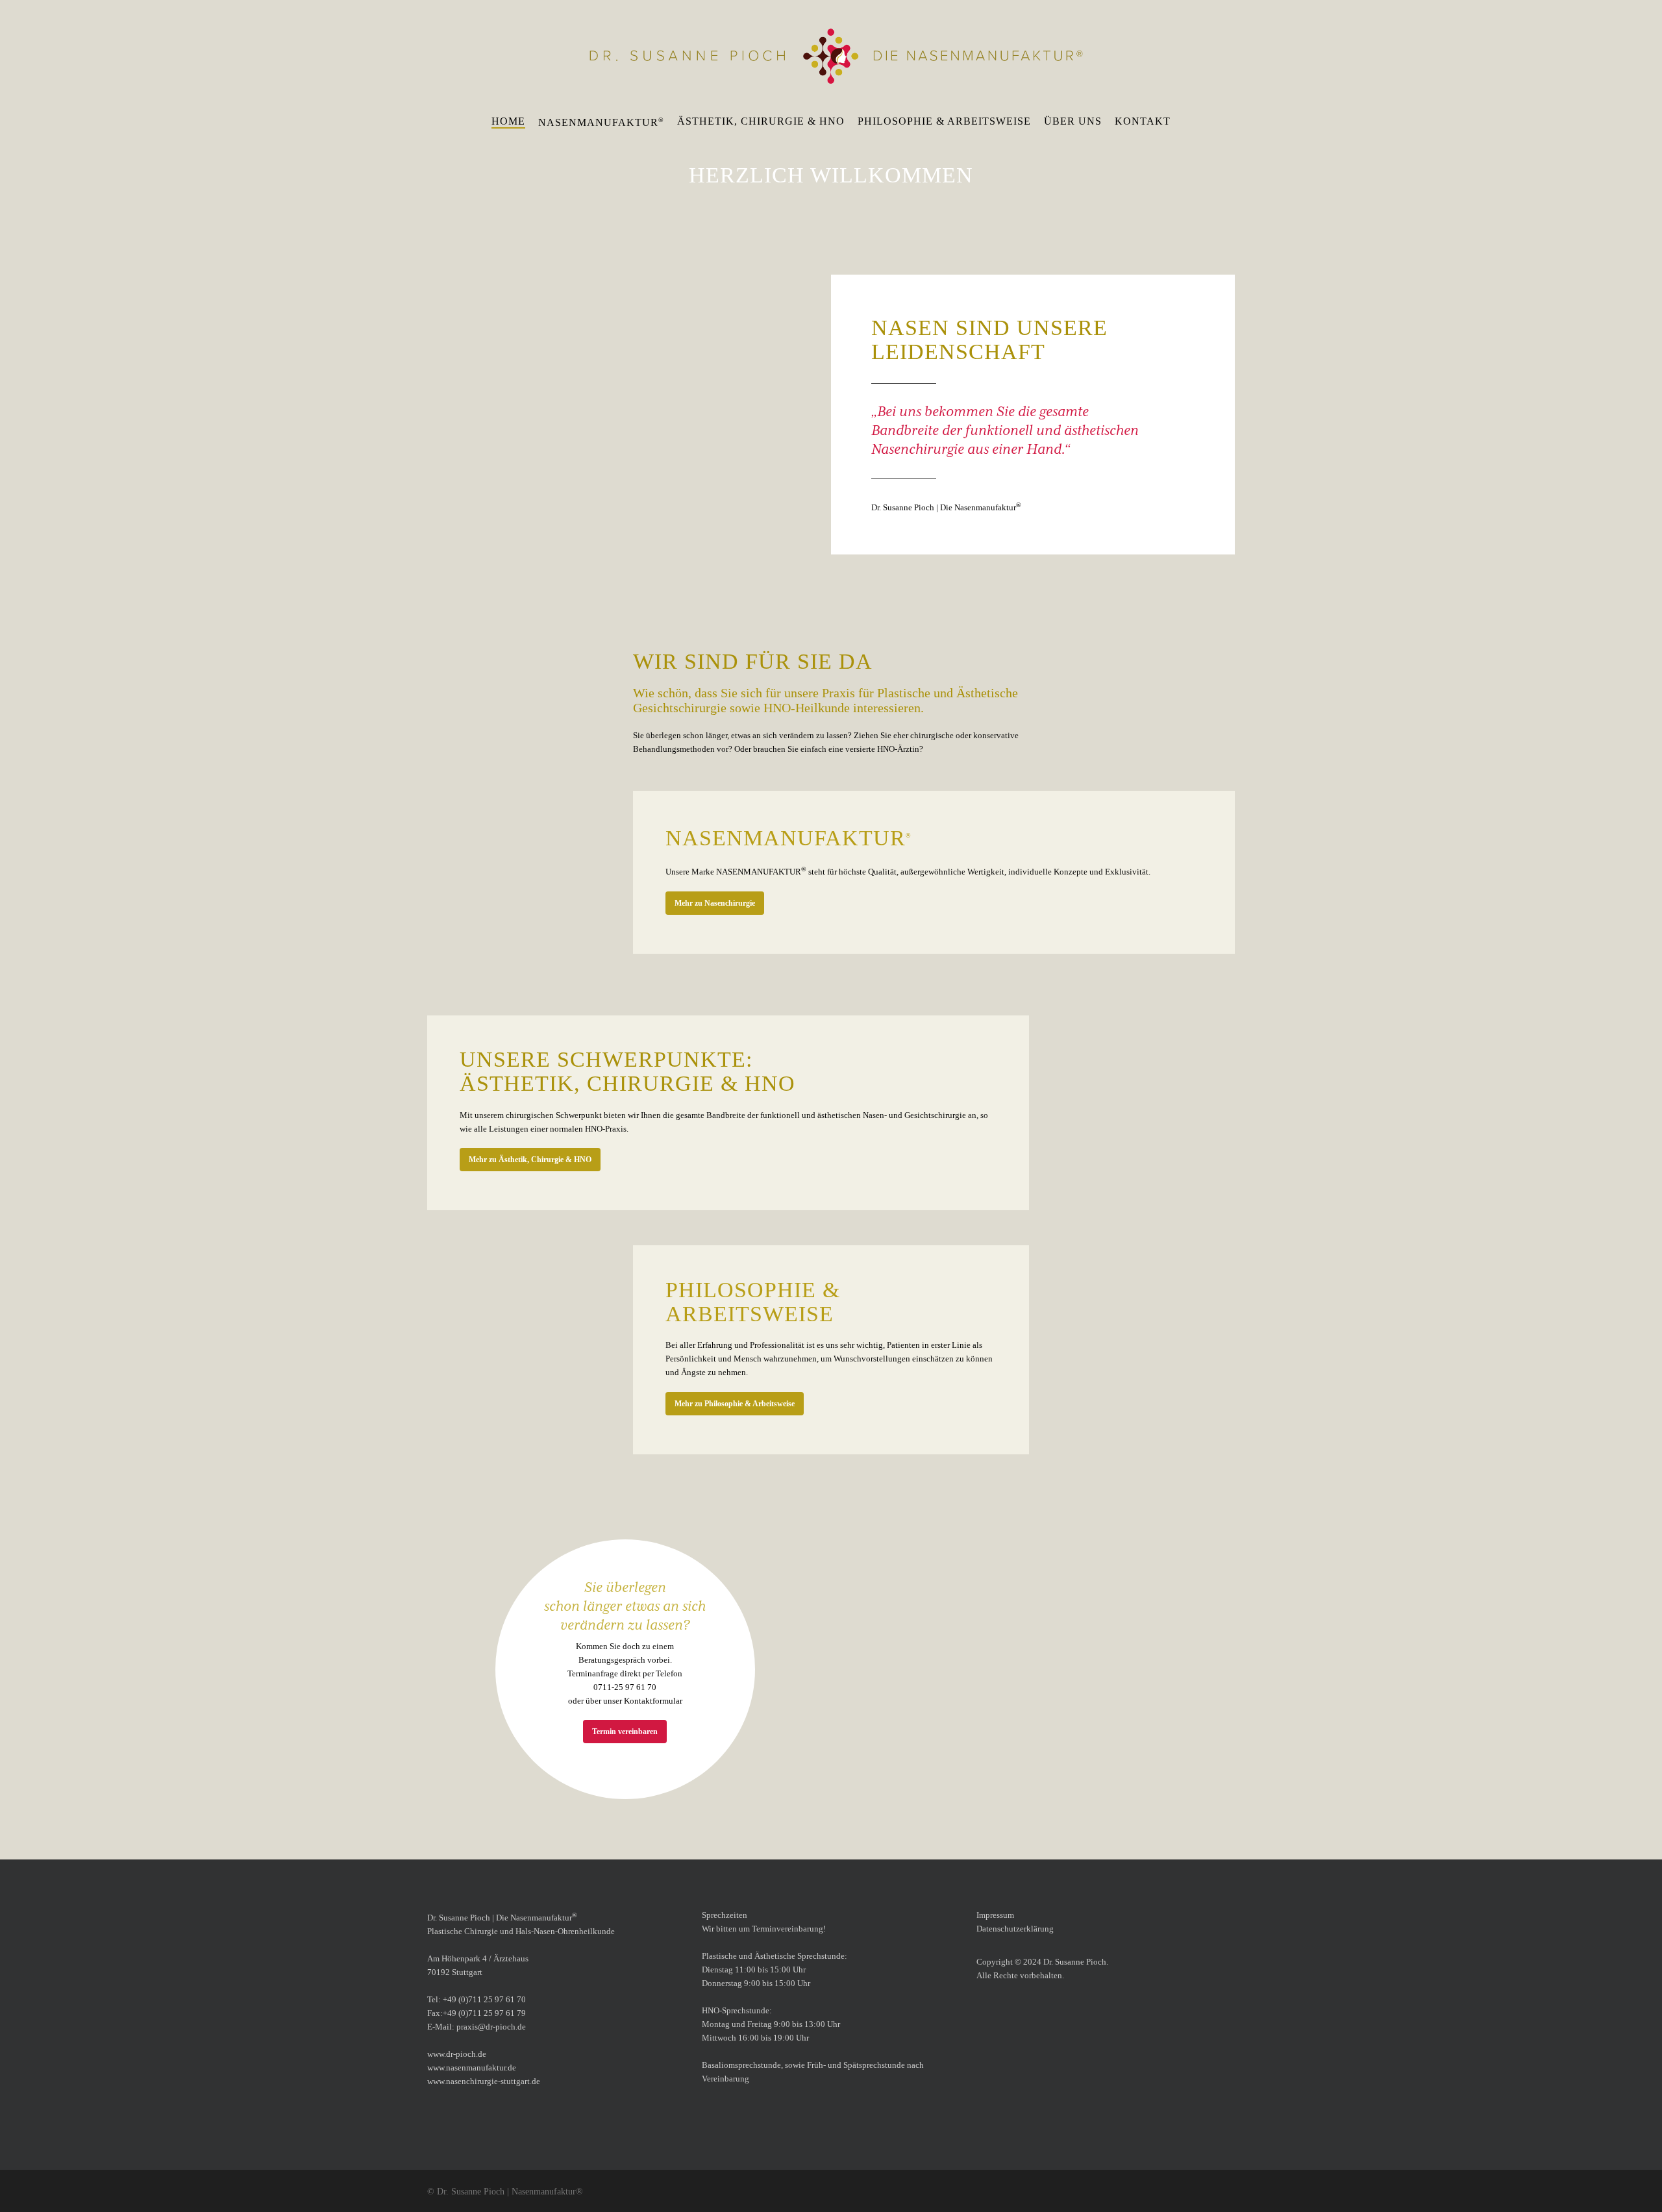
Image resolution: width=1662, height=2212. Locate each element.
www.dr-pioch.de (457, 2054)
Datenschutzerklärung (1015, 1929)
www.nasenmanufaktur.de (472, 2068)
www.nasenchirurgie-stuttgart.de (484, 2081)
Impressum (995, 1915)
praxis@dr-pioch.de (491, 2027)
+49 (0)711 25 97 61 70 (484, 1999)
